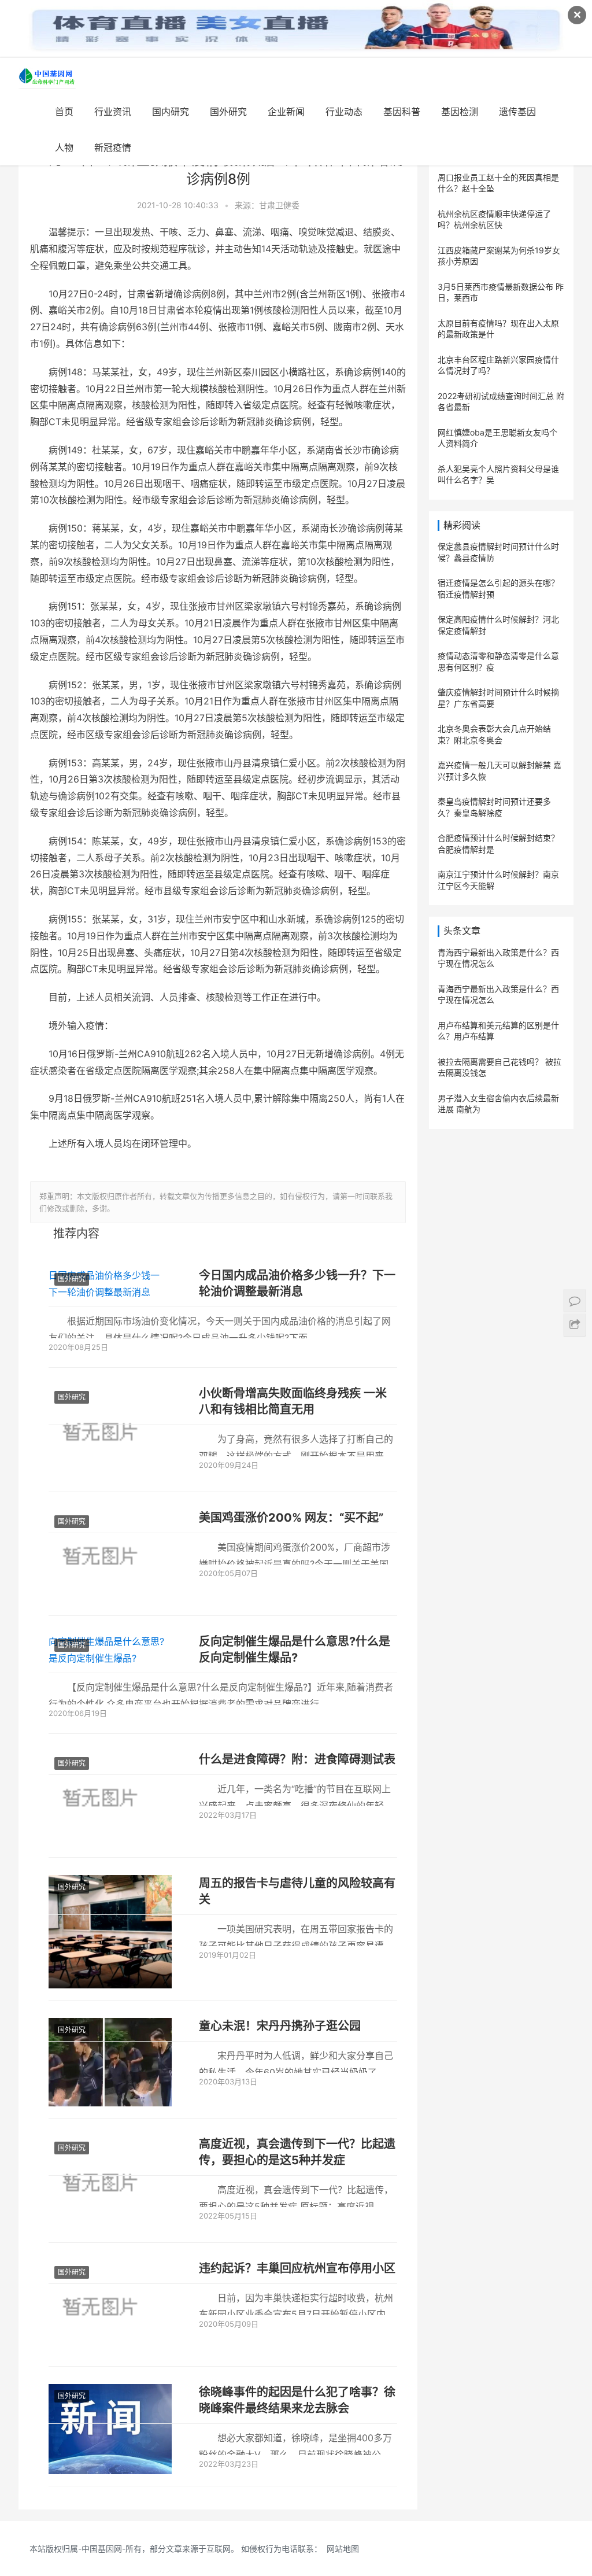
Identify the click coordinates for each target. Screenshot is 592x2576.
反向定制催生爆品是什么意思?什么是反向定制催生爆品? (295, 1649)
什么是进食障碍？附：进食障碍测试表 (297, 1759)
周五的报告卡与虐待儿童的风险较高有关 (297, 1891)
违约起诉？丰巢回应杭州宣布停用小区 (297, 2268)
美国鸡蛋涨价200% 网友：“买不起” (291, 1518)
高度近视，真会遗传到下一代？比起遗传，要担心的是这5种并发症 (297, 2152)
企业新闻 (286, 112)
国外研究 (228, 112)
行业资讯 (113, 112)
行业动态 (344, 112)
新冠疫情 (113, 147)
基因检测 (460, 112)
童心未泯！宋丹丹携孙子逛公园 (280, 2026)
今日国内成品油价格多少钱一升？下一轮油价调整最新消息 (297, 1283)
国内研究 (171, 112)
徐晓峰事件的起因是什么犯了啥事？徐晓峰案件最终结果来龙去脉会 (297, 2400)
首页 (64, 112)
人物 (64, 147)
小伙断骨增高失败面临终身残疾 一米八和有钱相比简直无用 (293, 1401)
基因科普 (402, 112)
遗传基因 (517, 112)
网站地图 (343, 2549)
